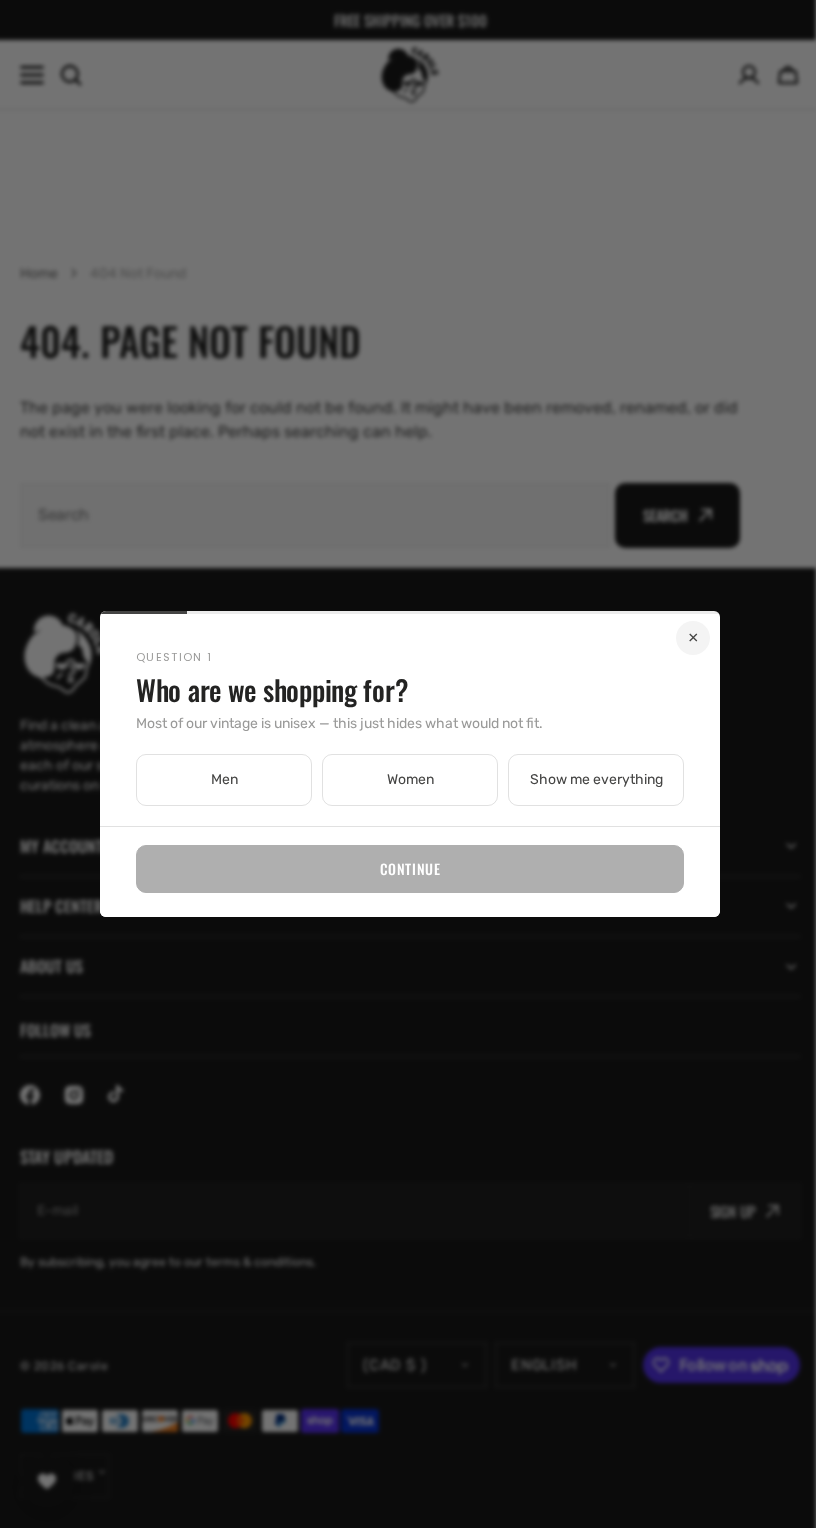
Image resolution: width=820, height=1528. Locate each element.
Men (216, 779)
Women (402, 779)
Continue (402, 868)
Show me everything (588, 779)
